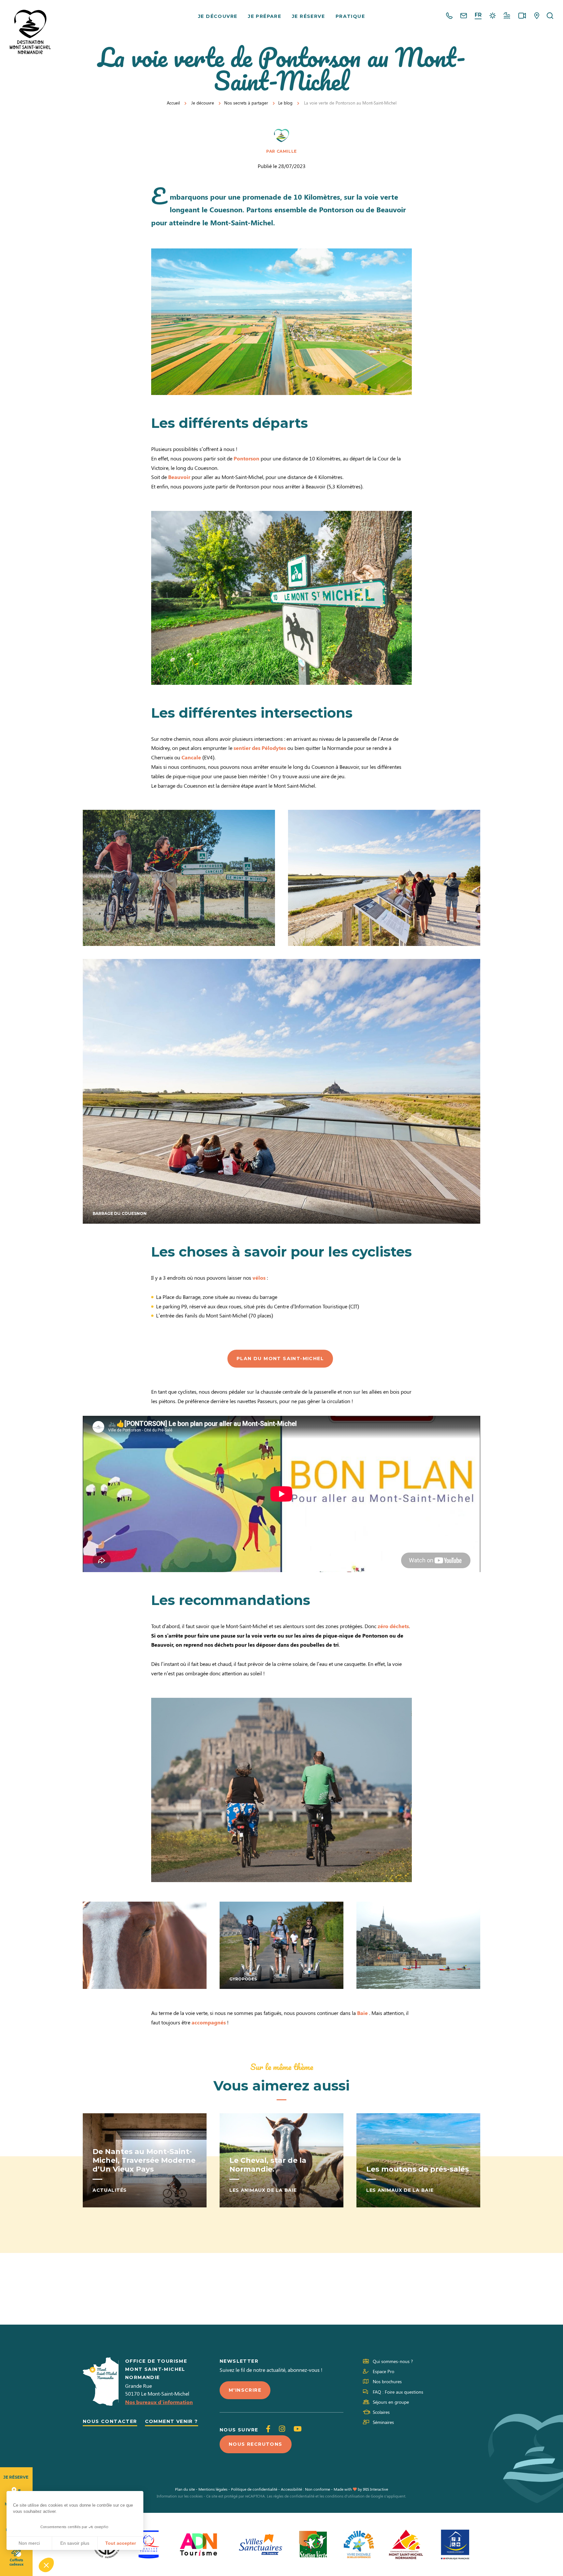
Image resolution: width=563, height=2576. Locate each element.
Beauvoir (179, 477)
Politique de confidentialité (254, 2489)
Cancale (191, 757)
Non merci (29, 2543)
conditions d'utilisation (345, 2496)
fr (478, 15)
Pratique (350, 16)
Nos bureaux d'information (159, 2402)
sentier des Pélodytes (260, 748)
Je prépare (265, 16)
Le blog (285, 103)
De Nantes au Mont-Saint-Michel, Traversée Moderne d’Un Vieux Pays (144, 2160)
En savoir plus (75, 2543)
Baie (362, 2013)
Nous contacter (110, 2421)
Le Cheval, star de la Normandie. (268, 2165)
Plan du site (185, 2489)
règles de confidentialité (294, 2496)
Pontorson (246, 458)
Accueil (173, 103)
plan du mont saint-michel (280, 1358)
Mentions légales (213, 2489)
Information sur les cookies (180, 2496)
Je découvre (218, 16)
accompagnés (209, 2022)
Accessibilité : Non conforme (305, 2489)
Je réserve (308, 16)
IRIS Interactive (375, 2489)
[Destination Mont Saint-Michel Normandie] (30, 32)
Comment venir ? (172, 2421)
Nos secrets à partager (246, 103)
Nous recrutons (256, 2444)
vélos (259, 1278)
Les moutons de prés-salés (418, 2169)
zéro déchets (393, 1626)
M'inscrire (245, 2390)
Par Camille (281, 151)
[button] (46, 2565)
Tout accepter (121, 2543)
